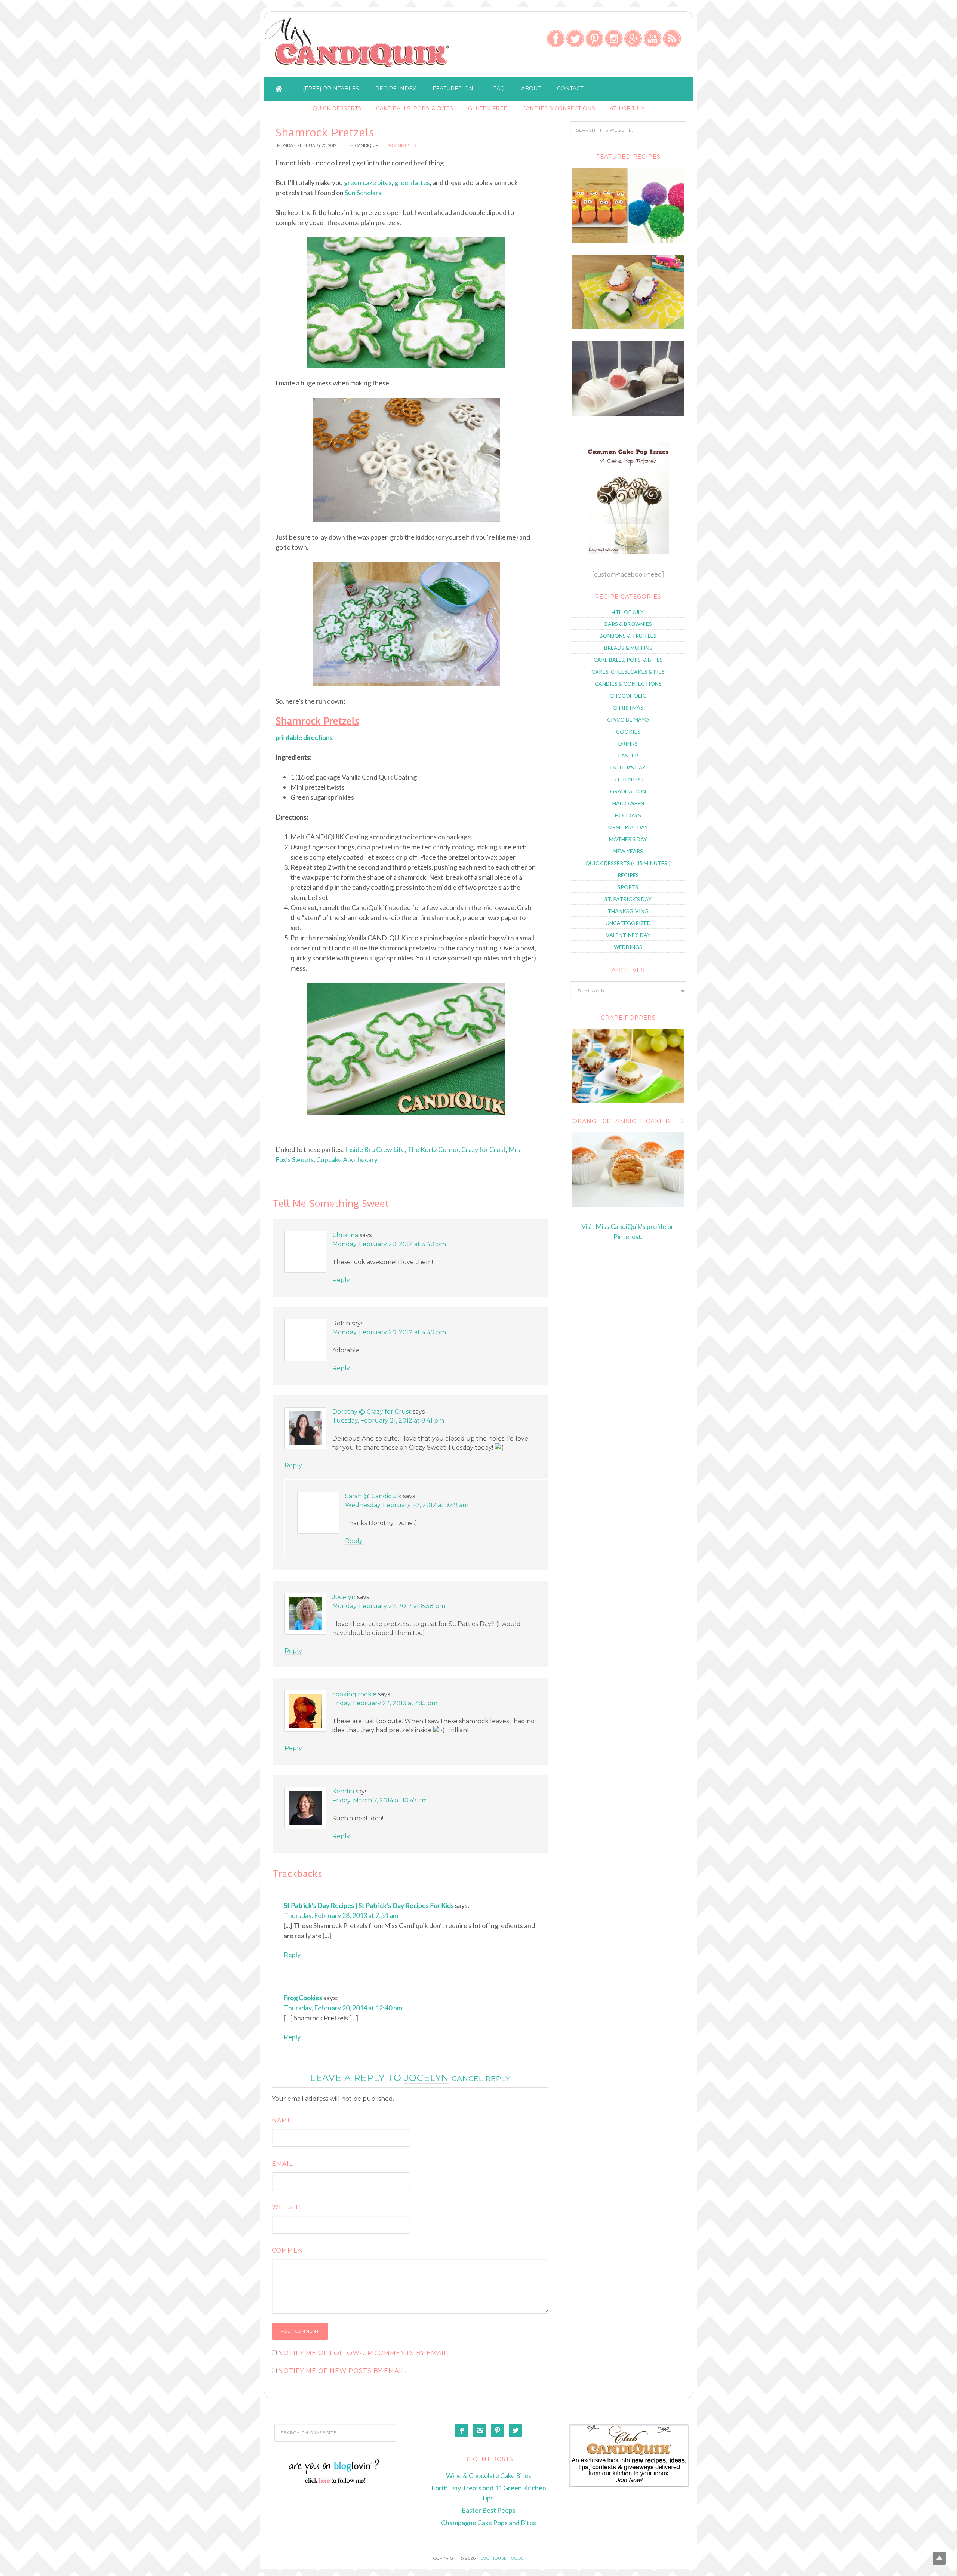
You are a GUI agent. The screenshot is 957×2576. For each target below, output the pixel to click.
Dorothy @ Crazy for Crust (372, 1412)
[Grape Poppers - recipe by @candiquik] (628, 1066)
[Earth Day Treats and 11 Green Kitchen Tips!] (628, 240)
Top (939, 2558)
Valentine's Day (628, 935)
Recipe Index (396, 89)
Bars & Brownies (628, 624)
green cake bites (368, 182)
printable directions (304, 737)
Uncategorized (628, 923)
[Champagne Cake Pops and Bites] (628, 414)
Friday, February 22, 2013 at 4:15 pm (385, 1703)
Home (279, 89)
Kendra (343, 1791)
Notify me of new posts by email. (342, 2371)
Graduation (628, 791)
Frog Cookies (303, 1998)
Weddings (628, 947)
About (531, 89)
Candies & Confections (559, 108)
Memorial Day (628, 827)
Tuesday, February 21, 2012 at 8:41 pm (388, 1421)
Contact (570, 89)
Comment (290, 2251)
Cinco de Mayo (628, 720)
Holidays (628, 815)
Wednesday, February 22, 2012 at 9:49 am (407, 1505)
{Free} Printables (331, 89)
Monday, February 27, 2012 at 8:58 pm (389, 1606)
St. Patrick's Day (628, 899)
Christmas (628, 708)
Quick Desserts (337, 108)
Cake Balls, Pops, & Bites (415, 108)
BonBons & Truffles (628, 636)
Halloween (628, 803)
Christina (345, 1235)
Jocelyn (344, 1597)
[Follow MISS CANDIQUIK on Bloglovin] (336, 2482)
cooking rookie (354, 1694)
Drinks (628, 743)
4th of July (627, 108)
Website (288, 2207)
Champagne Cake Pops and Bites (489, 2523)
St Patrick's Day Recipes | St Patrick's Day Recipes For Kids (369, 1905)
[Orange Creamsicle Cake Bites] (628, 1170)
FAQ (499, 89)
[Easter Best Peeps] (628, 327)
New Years (628, 851)
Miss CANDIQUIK (358, 46)
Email (282, 2164)
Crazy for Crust (484, 1149)
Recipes (628, 875)
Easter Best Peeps (489, 2510)
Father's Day (628, 767)
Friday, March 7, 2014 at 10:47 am (380, 1800)
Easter (628, 755)
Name (282, 2120)
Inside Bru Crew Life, (376, 1149)
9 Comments (402, 145)
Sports (628, 887)
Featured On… (455, 89)
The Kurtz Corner (433, 1149)
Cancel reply (481, 2078)
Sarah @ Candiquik (373, 1496)
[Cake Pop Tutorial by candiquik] (628, 498)
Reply (341, 1280)
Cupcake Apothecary (347, 1159)
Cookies (628, 731)
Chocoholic (628, 696)
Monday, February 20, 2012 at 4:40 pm (389, 1332)
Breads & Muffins (628, 648)
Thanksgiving (628, 911)
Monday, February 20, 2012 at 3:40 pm (389, 1244)
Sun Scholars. (364, 193)
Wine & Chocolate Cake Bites (489, 2475)
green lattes (412, 182)
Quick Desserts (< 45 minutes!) (628, 863)
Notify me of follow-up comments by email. (364, 2353)
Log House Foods (502, 2558)
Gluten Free (488, 108)
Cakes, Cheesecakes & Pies (628, 672)
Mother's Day (628, 839)
